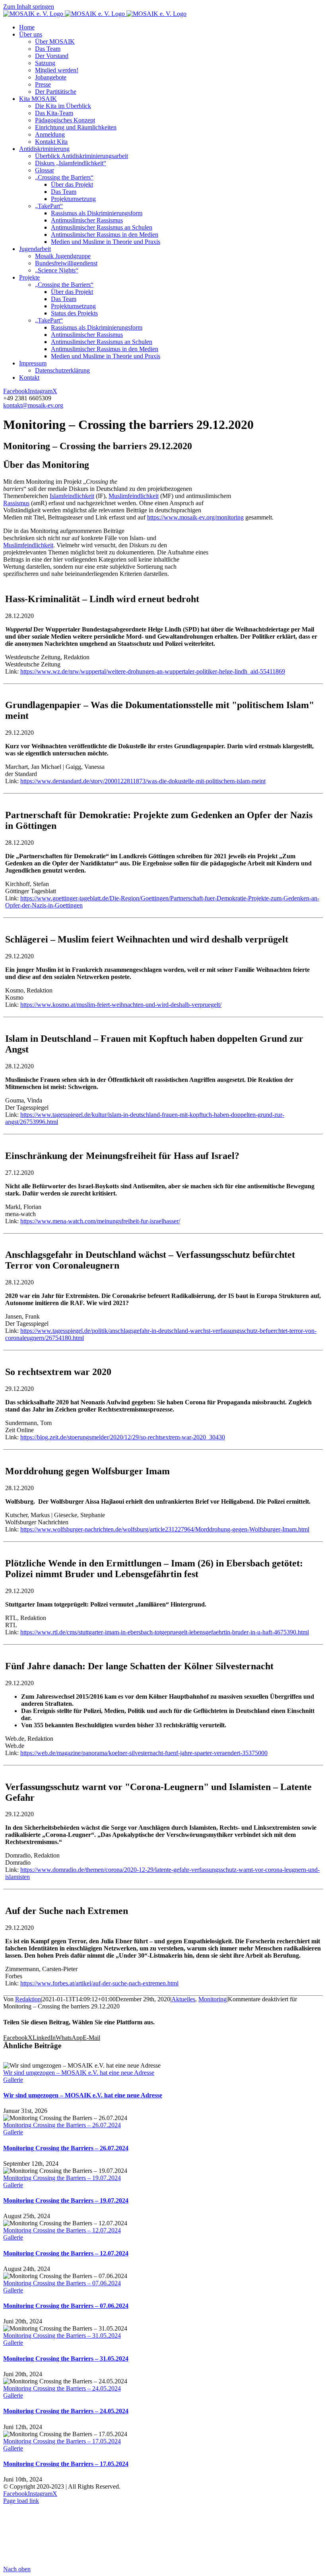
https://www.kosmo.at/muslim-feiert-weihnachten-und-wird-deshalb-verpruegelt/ (121, 1005)
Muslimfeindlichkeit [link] (134, 496)
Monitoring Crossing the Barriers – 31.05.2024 (62, 2336)
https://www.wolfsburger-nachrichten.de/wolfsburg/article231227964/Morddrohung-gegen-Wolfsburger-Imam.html (165, 1529)
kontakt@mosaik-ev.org (33, 405)
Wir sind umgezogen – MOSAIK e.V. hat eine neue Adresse (79, 2073)
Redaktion (28, 1999)
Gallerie (13, 2080)
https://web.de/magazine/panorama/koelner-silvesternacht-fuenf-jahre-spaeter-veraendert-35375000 (144, 1753)
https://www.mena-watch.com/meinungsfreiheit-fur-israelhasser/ (100, 1221)
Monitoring (212, 1999)
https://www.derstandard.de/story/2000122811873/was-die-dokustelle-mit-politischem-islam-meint (143, 781)
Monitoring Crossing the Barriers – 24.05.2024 (62, 2388)
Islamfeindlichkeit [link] (72, 496)
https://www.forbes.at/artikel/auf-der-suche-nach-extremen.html (99, 1983)
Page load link (21, 2501)
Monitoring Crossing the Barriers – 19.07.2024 (62, 2178)
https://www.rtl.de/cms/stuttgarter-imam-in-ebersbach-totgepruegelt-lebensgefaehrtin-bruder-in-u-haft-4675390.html (165, 1632)
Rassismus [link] (16, 503)
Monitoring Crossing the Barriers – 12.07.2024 (62, 2230)
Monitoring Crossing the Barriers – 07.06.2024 (62, 2283)
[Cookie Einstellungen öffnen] (63, 2562)
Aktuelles (183, 1999)
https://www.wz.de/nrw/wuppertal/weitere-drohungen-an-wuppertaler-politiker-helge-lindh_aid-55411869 (153, 671)
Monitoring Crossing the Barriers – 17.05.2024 (62, 2441)
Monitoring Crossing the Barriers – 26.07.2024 (62, 2125)
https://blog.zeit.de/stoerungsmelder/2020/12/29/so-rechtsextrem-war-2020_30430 (123, 1437)
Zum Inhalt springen (29, 7)
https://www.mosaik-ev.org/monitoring (195, 517)
